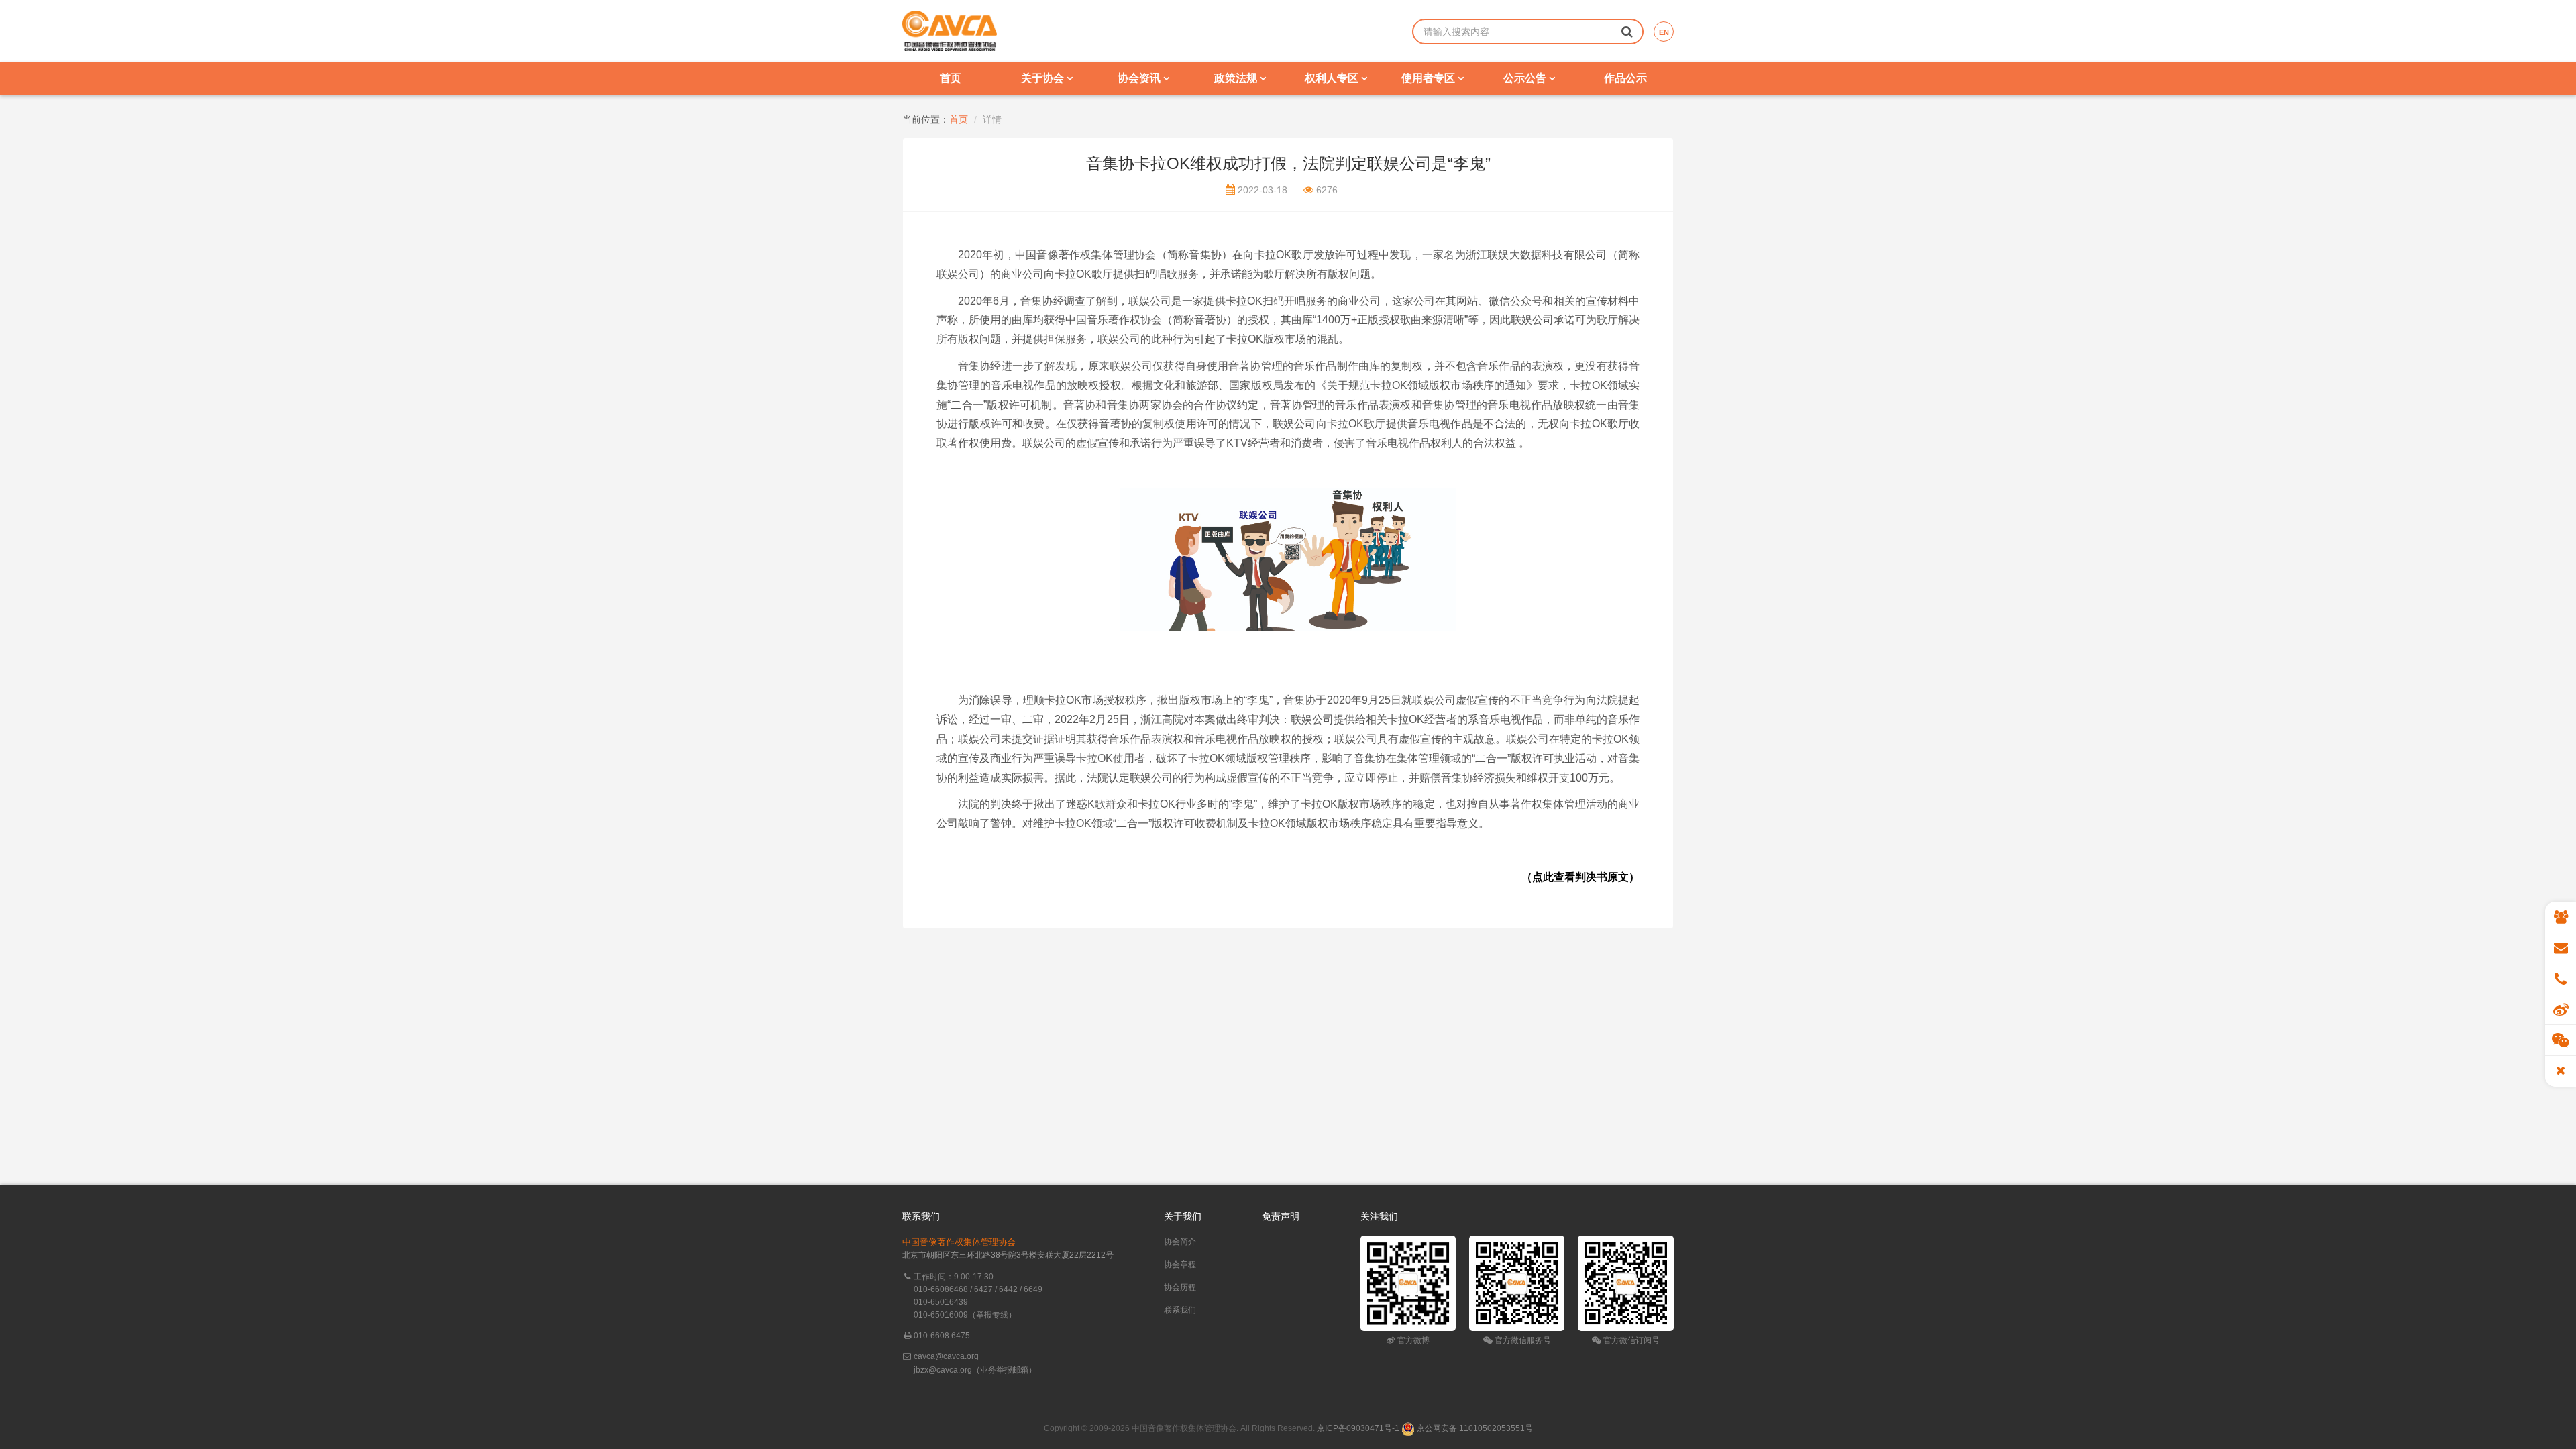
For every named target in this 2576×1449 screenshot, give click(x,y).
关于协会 (1044, 78)
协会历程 (1180, 1287)
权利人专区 (1333, 78)
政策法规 (1237, 78)
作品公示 (1625, 78)
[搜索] (1627, 31)
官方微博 (1412, 1340)
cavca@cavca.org (946, 1356)
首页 (951, 78)
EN (1664, 32)
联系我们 (1180, 1310)
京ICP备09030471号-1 (1358, 1428)
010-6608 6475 (942, 1336)
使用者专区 (1430, 78)
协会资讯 (1140, 78)
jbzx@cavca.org (943, 1370)
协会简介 (1180, 1242)
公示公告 (1526, 78)
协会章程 (1180, 1265)
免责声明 (1281, 1216)
